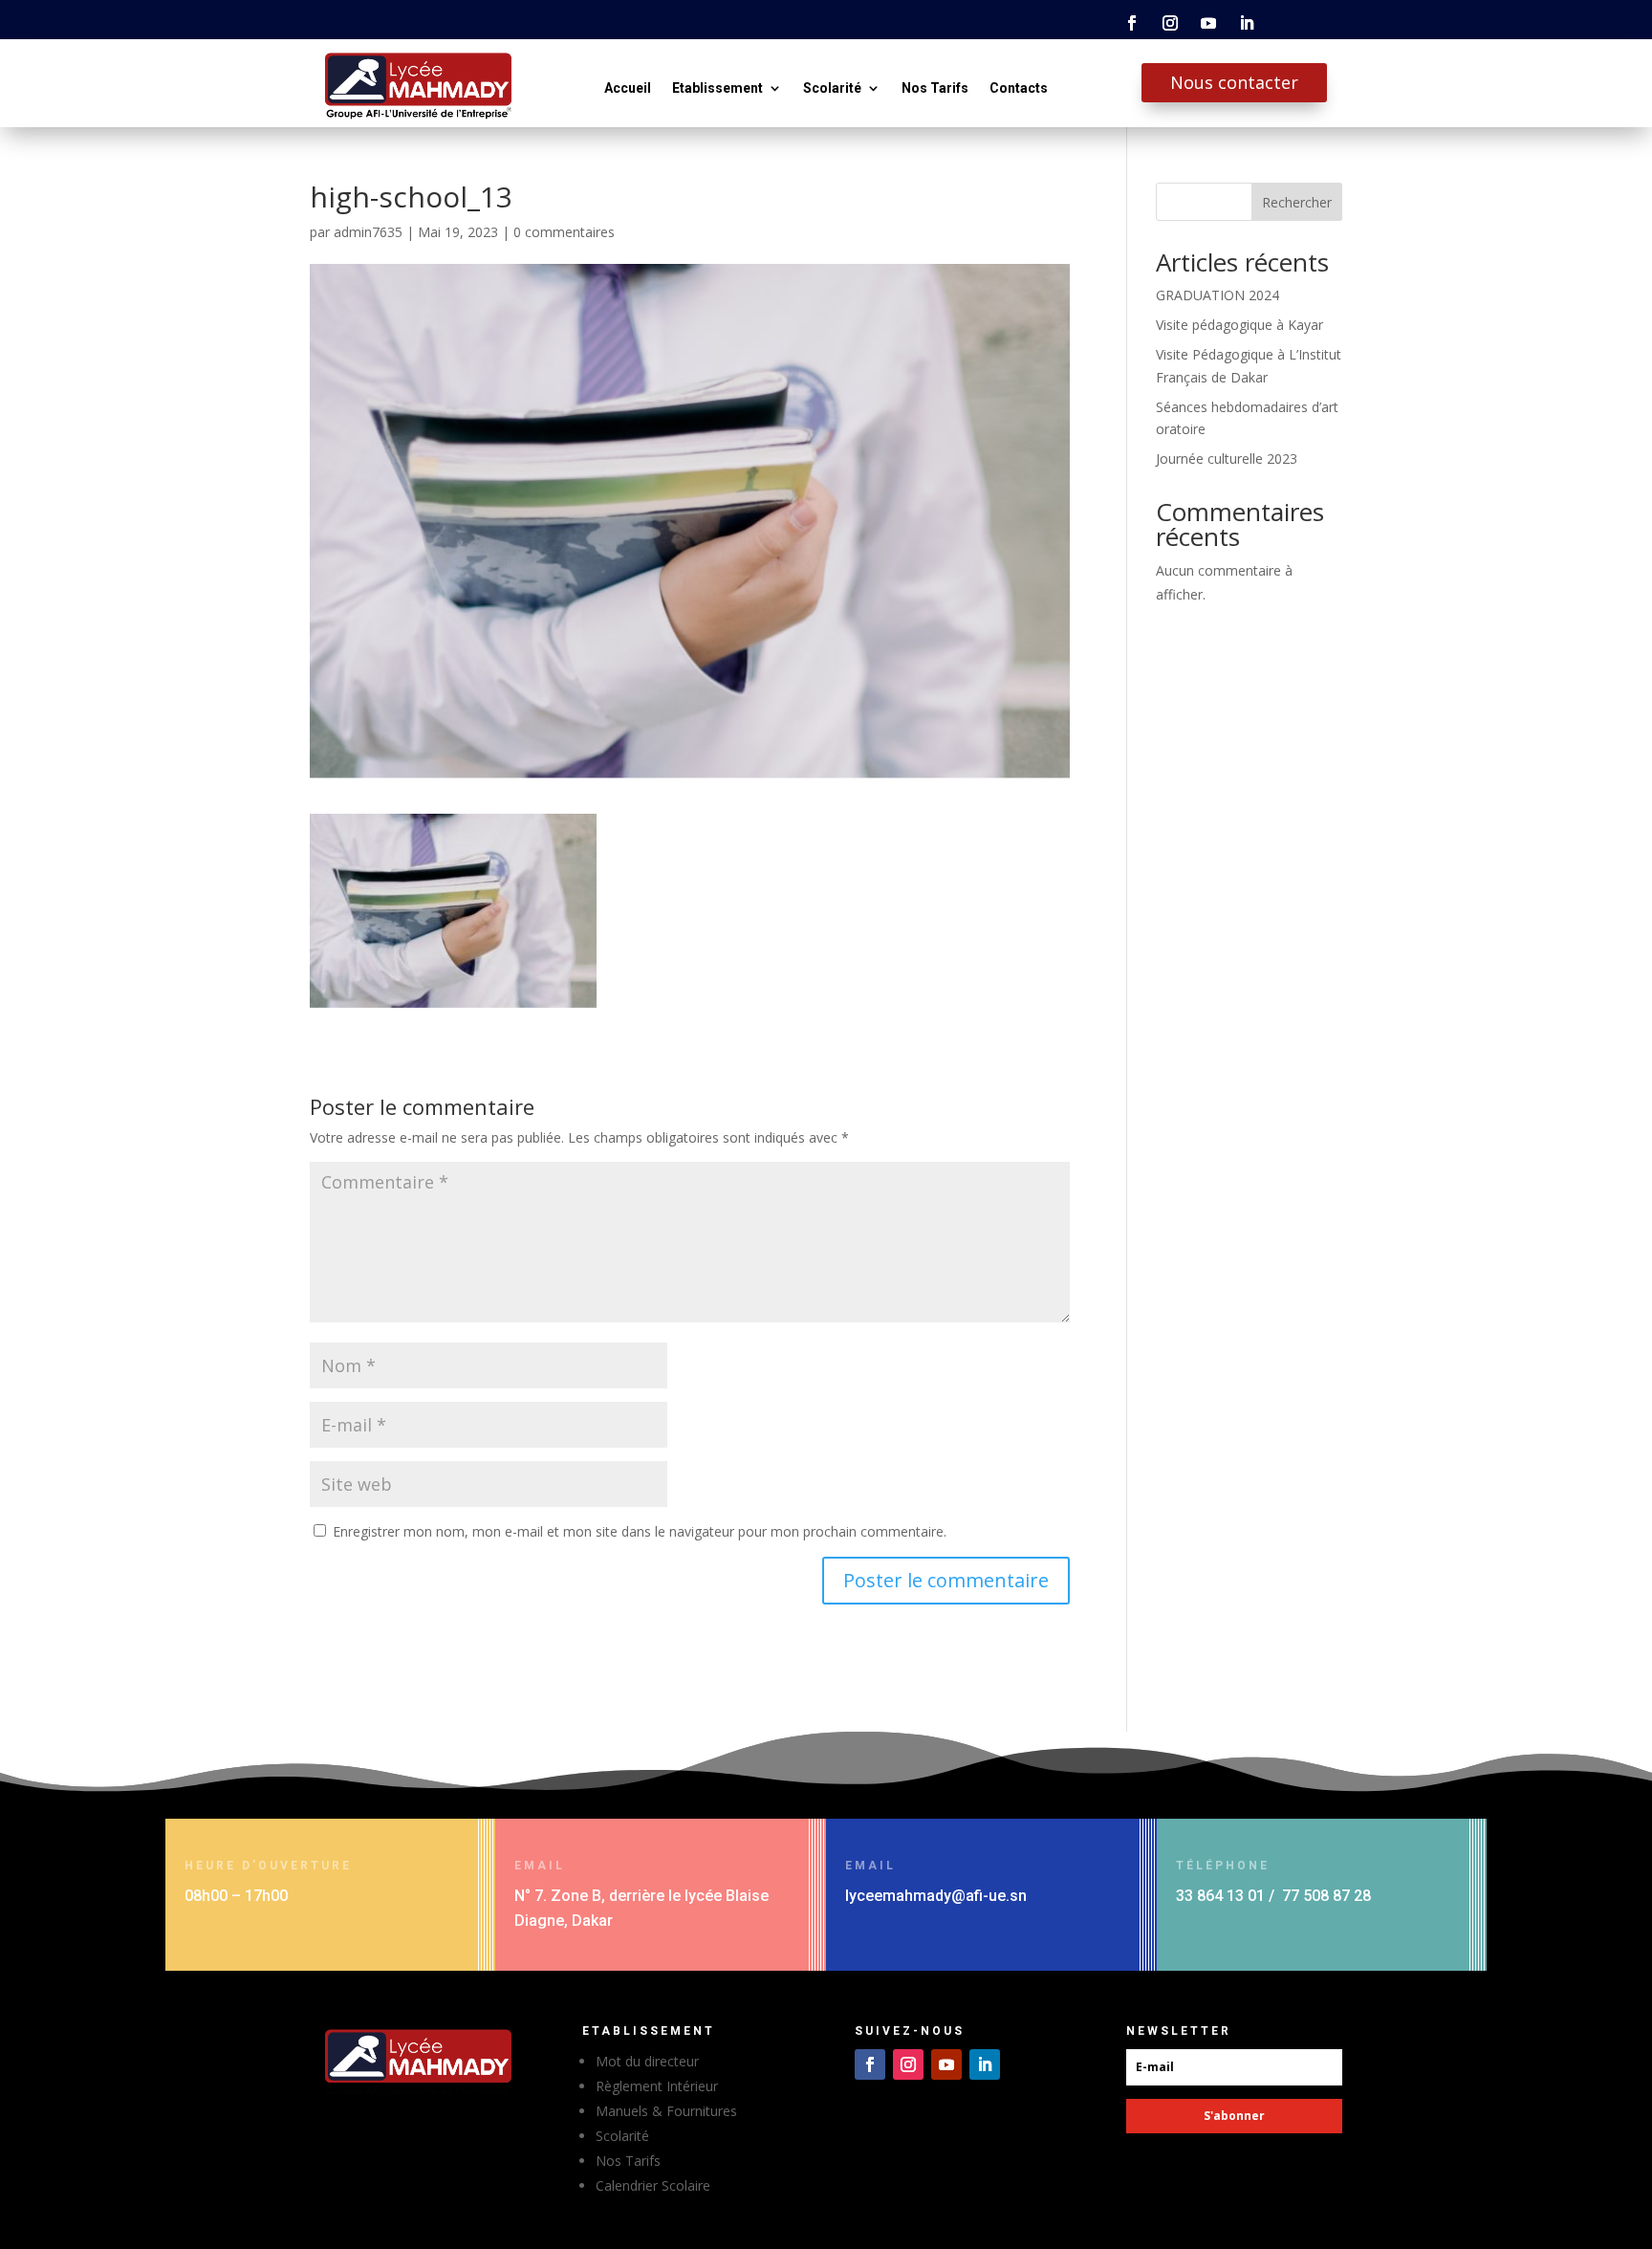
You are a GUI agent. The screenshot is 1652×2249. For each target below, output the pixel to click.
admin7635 (368, 232)
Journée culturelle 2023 (1227, 459)
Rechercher (1297, 202)
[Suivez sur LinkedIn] (1247, 23)
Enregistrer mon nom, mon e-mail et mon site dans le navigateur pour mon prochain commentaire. (640, 1531)
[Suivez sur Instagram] (1170, 23)
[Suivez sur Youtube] (1208, 23)
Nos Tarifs (935, 88)
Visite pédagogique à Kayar (1239, 325)
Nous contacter (1234, 82)
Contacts (1019, 88)
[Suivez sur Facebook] (1132, 23)
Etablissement (717, 88)
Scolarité (832, 88)
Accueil (628, 88)
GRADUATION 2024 (1217, 295)
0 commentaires (564, 232)
